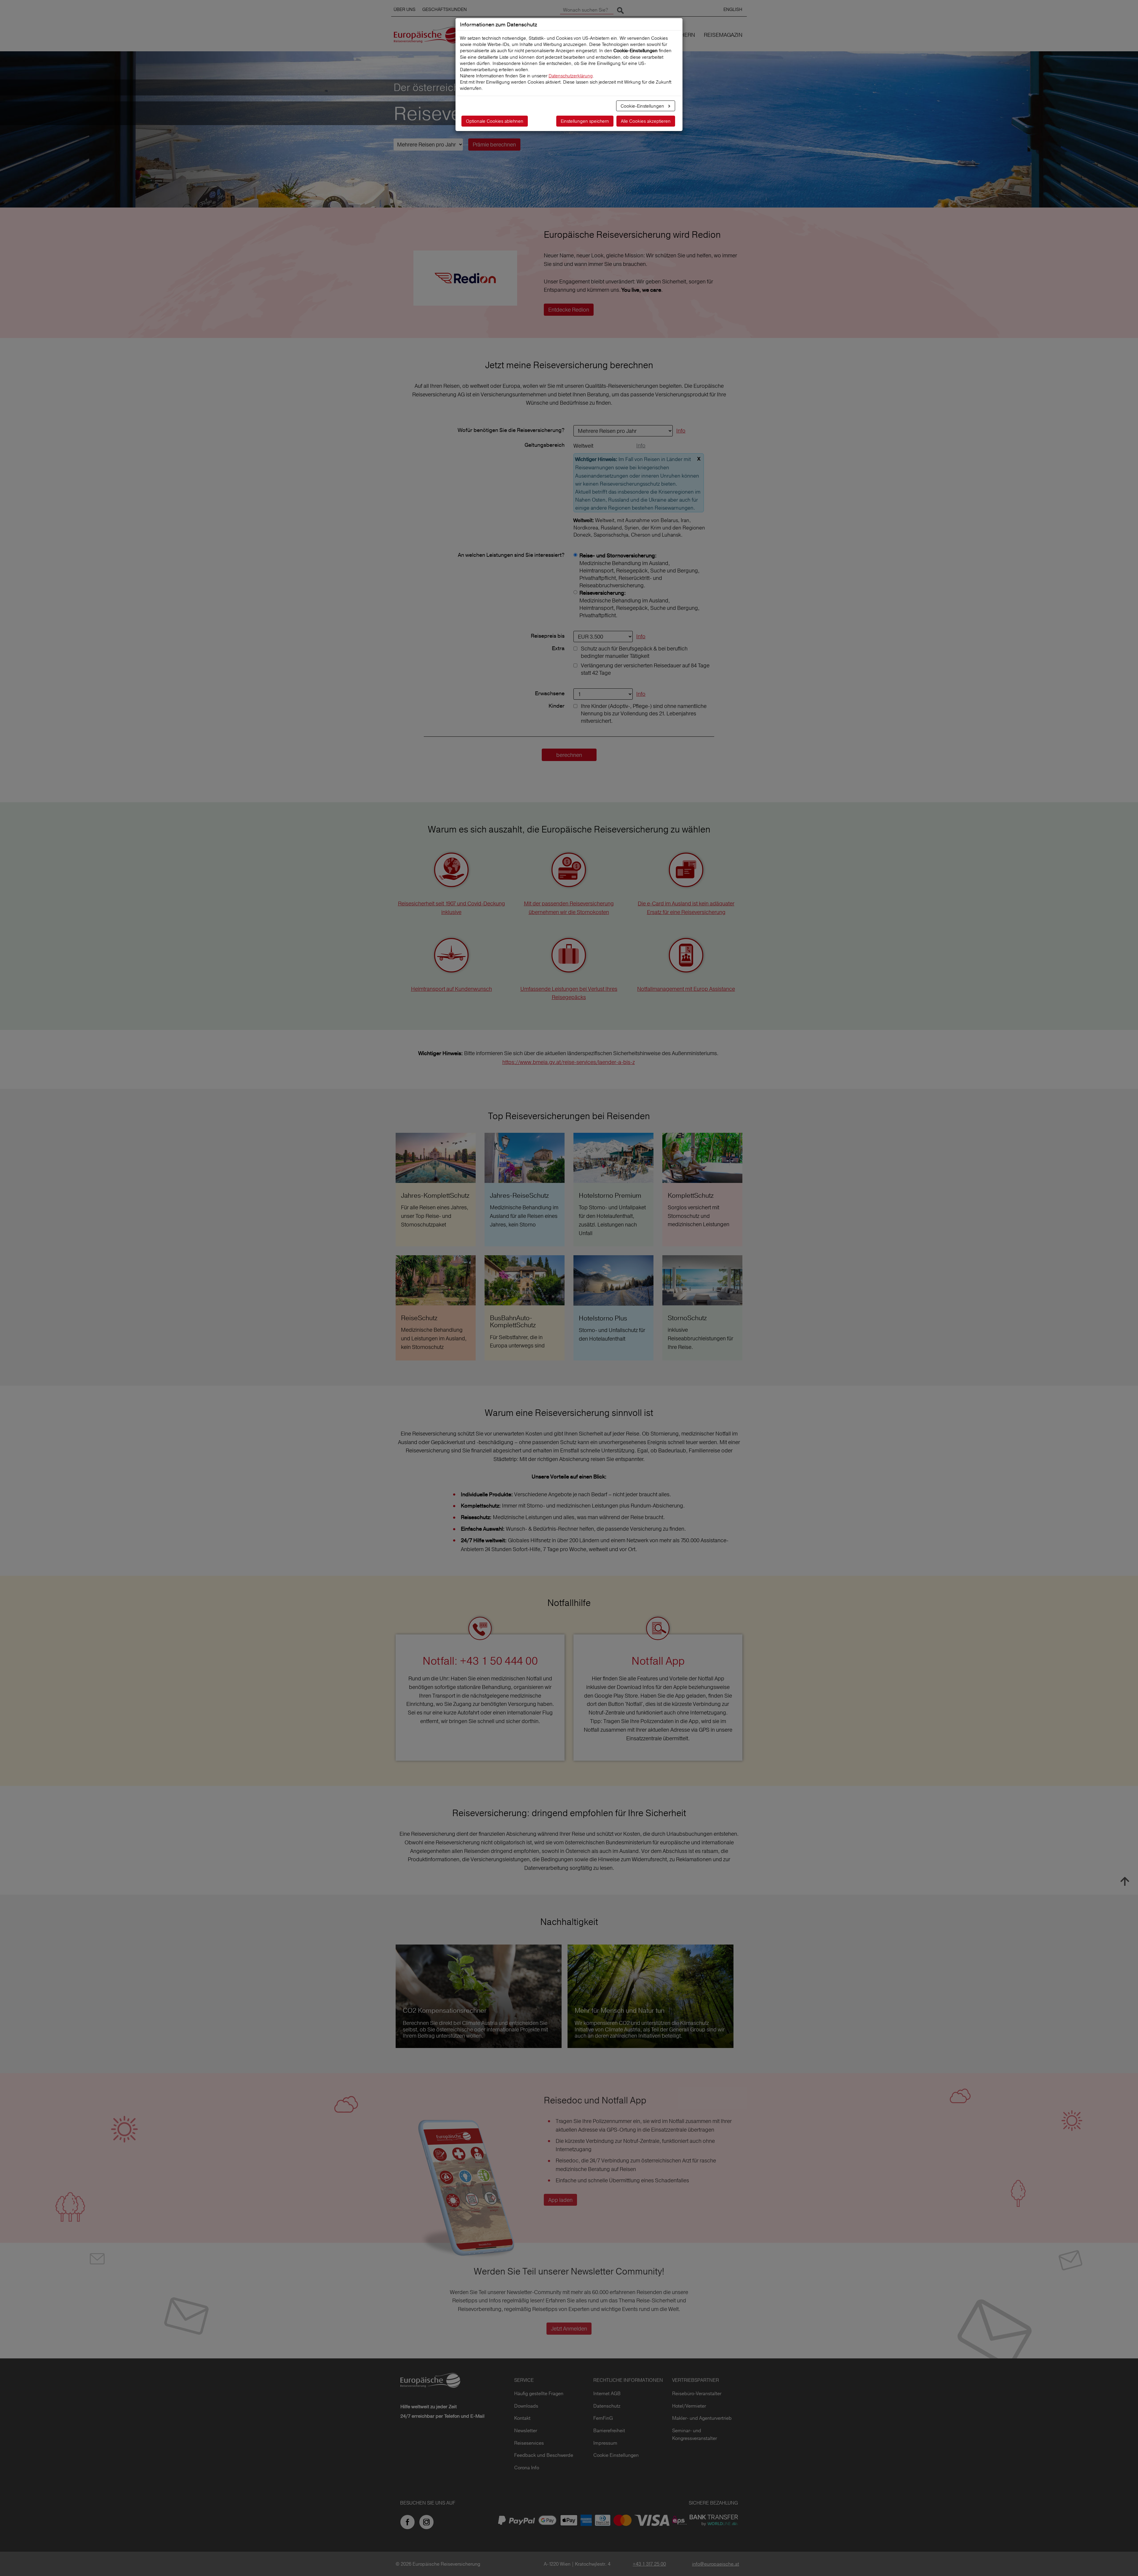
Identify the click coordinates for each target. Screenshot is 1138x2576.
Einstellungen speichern (585, 121)
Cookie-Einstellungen (643, 106)
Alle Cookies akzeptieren (646, 121)
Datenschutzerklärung (571, 76)
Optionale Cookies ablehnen (495, 121)
